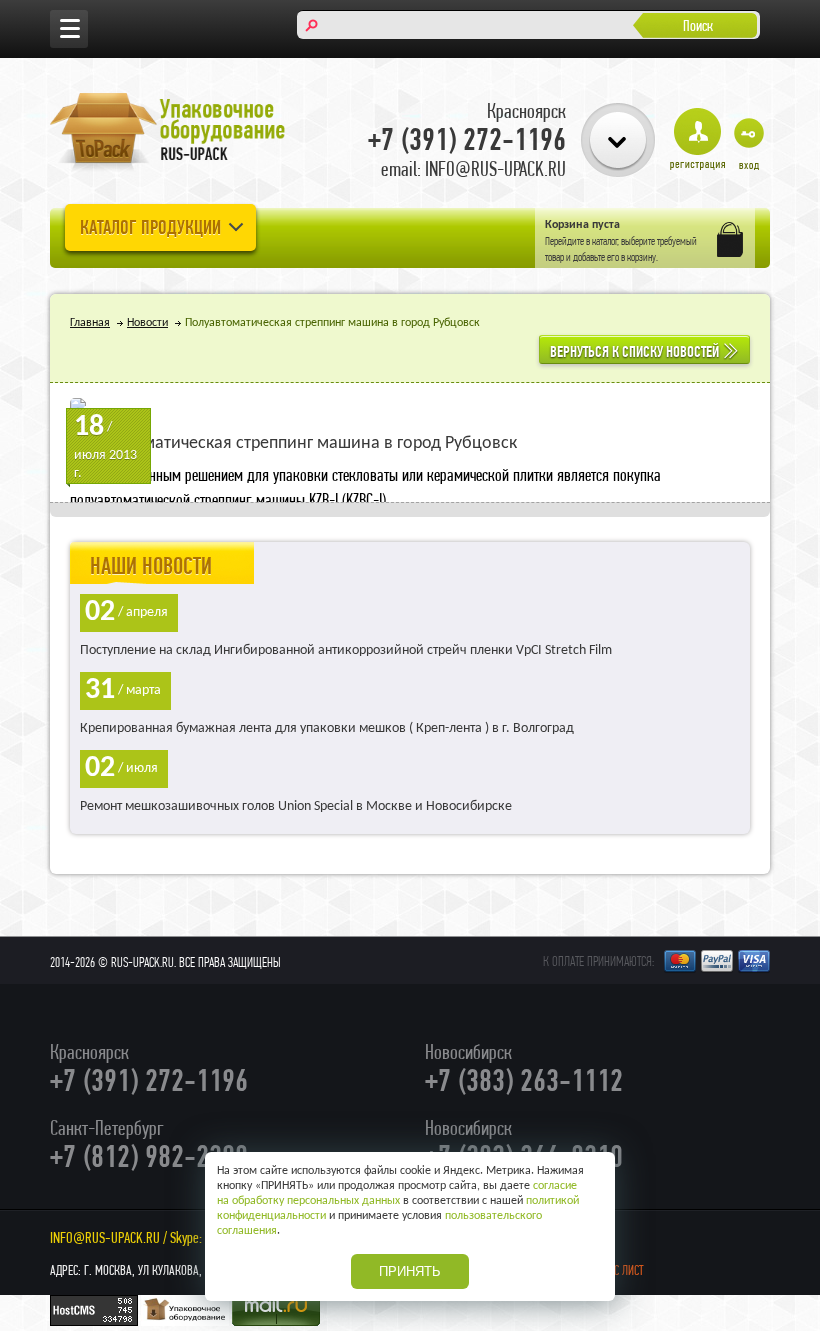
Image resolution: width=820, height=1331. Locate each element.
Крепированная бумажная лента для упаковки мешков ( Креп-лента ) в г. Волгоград (327, 728)
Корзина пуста (582, 225)
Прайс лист (617, 1270)
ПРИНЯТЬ (410, 1271)
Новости (147, 323)
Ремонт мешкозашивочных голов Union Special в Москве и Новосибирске (296, 806)
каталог (605, 241)
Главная (90, 323)
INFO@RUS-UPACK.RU (105, 1237)
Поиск (698, 25)
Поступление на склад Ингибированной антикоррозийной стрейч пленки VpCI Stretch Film (346, 650)
